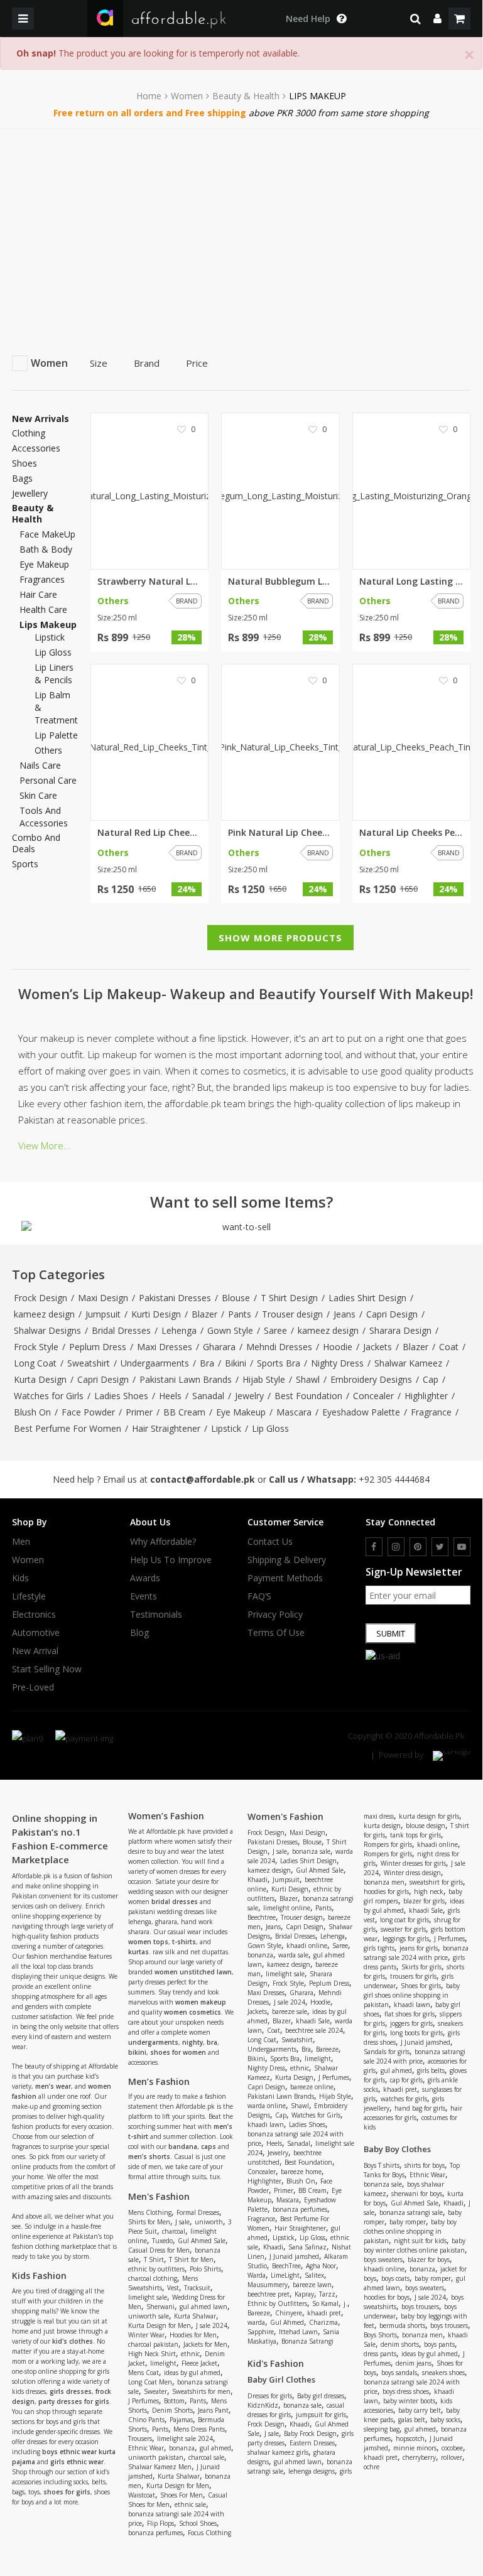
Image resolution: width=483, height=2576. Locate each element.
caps (209, 2146)
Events (144, 1596)
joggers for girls (411, 2023)
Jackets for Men (205, 2344)
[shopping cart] (459, 19)
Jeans (345, 1314)
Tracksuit (197, 2288)
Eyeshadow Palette (361, 1412)
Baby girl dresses (321, 2396)
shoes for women (178, 2052)
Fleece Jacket (199, 2363)
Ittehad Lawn (298, 2332)
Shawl (308, 1379)
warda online (267, 2106)
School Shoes (198, 2523)
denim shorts (400, 2344)
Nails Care (40, 765)
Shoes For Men (182, 2495)
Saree (275, 1330)
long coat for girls (404, 1920)
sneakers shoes (443, 2373)
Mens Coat (144, 2373)
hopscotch (410, 2438)
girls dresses (71, 2391)
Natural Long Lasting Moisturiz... (411, 582)
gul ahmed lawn (204, 2307)
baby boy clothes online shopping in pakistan (410, 2231)
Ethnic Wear (146, 2448)
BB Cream (184, 1412)
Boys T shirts (382, 2165)
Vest (173, 2288)
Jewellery (30, 494)
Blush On (32, 1412)
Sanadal (208, 1396)
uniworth (209, 2222)
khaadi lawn (266, 2124)
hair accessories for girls (413, 2113)
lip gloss (53, 652)
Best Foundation (308, 1396)
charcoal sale (206, 2457)
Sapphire (261, 2332)
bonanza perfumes (155, 2533)
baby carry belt (420, 2410)
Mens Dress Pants (199, 2429)
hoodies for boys (387, 2297)
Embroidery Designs (371, 1379)
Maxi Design (103, 1298)
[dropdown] (437, 19)
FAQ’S (259, 1596)
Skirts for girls (421, 1967)
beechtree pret (269, 2294)
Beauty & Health (246, 96)
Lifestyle (29, 1596)
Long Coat (35, 1363)
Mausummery (268, 2285)
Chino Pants (146, 2420)
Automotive (36, 1633)
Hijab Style (264, 1379)
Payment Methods (285, 1578)
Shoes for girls (421, 1986)
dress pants (380, 2354)
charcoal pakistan (153, 2344)
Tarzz (327, 2294)
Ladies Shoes (121, 1396)
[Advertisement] (241, 224)
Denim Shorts (172, 2410)
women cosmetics (193, 2012)
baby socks (445, 2420)
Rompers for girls (388, 1844)
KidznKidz (263, 2405)
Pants (240, 1314)
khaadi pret (324, 2313)
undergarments (153, 2042)
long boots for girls (416, 2033)
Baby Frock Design (310, 2433)
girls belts (431, 2070)
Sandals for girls (387, 2052)
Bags (22, 479)
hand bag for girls (420, 2108)
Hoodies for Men (193, 2335)
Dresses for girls (270, 2396)
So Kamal (325, 2303)
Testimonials (156, 1615)
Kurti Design (156, 1314)
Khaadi (258, 1880)
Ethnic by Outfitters (277, 2303)
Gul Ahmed (287, 2322)
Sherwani (160, 2307)
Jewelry (249, 1396)
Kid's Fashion (276, 2363)
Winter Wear (146, 2335)
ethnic (190, 2354)
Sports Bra (279, 1363)
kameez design (44, 1314)
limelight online (287, 1908)
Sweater (155, 2391)
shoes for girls (67, 2492)
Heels (170, 1396)
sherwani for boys (417, 2194)
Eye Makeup (44, 564)
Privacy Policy (275, 1615)
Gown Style (230, 1330)
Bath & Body (46, 549)
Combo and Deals (36, 843)
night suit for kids (420, 2241)
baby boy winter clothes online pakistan (415, 2245)
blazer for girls (424, 1901)
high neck (429, 1891)
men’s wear (53, 2086)
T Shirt (154, 2259)
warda (256, 2322)
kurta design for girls (429, 1816)
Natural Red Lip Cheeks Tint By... (149, 833)
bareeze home (301, 2172)
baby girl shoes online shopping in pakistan (412, 1995)
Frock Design (41, 1298)
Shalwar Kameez (408, 1363)
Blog (139, 1633)
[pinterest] (418, 1547)
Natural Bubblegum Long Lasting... (280, 582)
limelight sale (148, 2297)
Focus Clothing (209, 2533)
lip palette (56, 735)
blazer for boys (429, 2259)
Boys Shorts (380, 2335)
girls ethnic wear (77, 2462)
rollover (452, 2457)
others (48, 750)
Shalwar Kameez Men (160, 2467)
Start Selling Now (47, 1669)
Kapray (304, 2294)
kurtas (138, 1952)
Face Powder (88, 1412)
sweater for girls (403, 1929)
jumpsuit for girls (321, 2415)
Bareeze (327, 2049)
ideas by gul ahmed (192, 2373)
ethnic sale (190, 2504)
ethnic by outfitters (156, 2269)
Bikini (236, 1363)
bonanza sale (311, 1851)
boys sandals (399, 2373)
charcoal (174, 2231)
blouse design (426, 1826)
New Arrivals (41, 419)
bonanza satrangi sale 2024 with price (416, 1953)
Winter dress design (412, 1873)
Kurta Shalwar (195, 2316)
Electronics (34, 1615)
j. (345, 2303)
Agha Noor (321, 2266)
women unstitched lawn (193, 1972)
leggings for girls (406, 1939)
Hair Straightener (166, 1428)
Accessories (36, 448)
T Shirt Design (289, 1298)
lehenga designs (312, 2471)
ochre (372, 2467)
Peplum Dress (98, 1347)
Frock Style (36, 1347)
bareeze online (312, 2087)
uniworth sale (149, 2316)
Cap (431, 1379)
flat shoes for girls (410, 2014)
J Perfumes (144, 2401)
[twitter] (440, 1547)
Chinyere (289, 2313)
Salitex (314, 2275)
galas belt (412, 2420)
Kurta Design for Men (160, 2325)
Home (149, 96)
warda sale (293, 1955)
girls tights (379, 1948)
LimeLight (285, 2275)
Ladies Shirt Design (367, 1298)
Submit (391, 1633)
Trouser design (292, 1314)
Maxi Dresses (165, 1347)
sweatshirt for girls (436, 1882)
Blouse (236, 1298)
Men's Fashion (159, 2196)
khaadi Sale (313, 2021)
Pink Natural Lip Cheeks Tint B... (280, 833)
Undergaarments (155, 1363)
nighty (193, 2042)
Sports (25, 864)
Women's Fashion (285, 1816)
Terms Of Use (276, 1633)
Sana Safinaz (307, 2247)
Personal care (48, 780)
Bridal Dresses (121, 1330)
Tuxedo (162, 2241)
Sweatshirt (89, 1363)
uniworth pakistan (156, 2457)
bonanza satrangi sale (411, 2212)
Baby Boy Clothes (397, 2149)
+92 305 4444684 (394, 1479)
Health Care (43, 609)
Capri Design (392, 1314)
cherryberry (419, 2457)
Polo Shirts (205, 2269)
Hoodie (338, 1347)
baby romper (408, 2222)
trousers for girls (413, 1976)
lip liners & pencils (54, 674)
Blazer (204, 1314)
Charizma (323, 2322)
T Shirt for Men (191, 2259)
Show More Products (280, 938)
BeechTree (286, 2266)
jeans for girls (419, 1948)
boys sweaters (383, 2259)
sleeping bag (382, 2429)
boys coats (395, 2278)
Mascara (294, 1412)
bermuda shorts (402, 2325)
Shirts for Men (149, 2222)
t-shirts (184, 1942)
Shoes (24, 463)
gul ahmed (215, 2448)
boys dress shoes (406, 2391)
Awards (145, 1578)
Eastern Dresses (312, 2443)
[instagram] (396, 1547)
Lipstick (226, 1428)
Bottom (174, 2401)
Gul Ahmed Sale (202, 2241)
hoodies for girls (386, 1891)
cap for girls (406, 2080)
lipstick (50, 637)
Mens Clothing (150, 2212)
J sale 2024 (212, 2325)
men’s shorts (149, 2157)
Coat (449, 1347)
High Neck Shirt (152, 2354)
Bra (207, 1363)
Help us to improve (171, 1560)
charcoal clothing (153, 2278)
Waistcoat (142, 2495)
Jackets (377, 1347)
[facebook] (374, 1547)
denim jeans (414, 2363)
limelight (163, 2363)
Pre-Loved (33, 1687)
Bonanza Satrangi (307, 2341)
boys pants (439, 2344)
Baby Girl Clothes (281, 2379)
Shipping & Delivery (287, 1560)
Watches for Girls (49, 1396)
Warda (257, 2275)
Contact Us (270, 1542)
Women (187, 96)
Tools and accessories (44, 817)
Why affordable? (163, 1542)
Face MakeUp (47, 534)
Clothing (29, 433)
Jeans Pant (213, 2410)
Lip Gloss (270, 1428)
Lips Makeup (48, 625)
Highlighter (426, 1396)
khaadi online (307, 1946)
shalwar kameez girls (278, 2452)
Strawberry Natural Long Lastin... (149, 582)
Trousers (140, 2438)
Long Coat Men (150, 2382)
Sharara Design (400, 1330)
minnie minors (415, 2448)
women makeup (201, 2002)
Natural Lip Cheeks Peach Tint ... (411, 833)
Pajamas (181, 2420)
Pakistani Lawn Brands (186, 1379)
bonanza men (384, 1882)
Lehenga (179, 1330)
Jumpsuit (103, 1314)
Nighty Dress (337, 1363)
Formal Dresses (198, 2212)
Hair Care (38, 594)
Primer (139, 1412)
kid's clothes (73, 2341)
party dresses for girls (74, 2401)
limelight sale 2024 (185, 2438)
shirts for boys (425, 2165)
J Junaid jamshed (294, 2256)
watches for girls (404, 2099)
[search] (415, 19)
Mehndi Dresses (279, 1347)
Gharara (219, 1347)
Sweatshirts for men (201, 2391)
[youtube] (462, 1547)
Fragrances (42, 579)
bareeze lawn (312, 2285)
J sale (182, 2222)
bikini (137, 2052)
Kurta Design (40, 1379)
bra (212, 2042)
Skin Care (38, 795)
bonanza (182, 2448)
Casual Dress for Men (159, 2250)
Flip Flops (160, 2523)
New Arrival (35, 1651)
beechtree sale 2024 (314, 2030)
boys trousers (420, 2307)
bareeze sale (290, 2011)
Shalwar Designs (47, 1330)
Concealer (373, 1396)
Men (21, 1542)
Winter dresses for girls (413, 1863)
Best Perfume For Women (68, 1428)
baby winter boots (409, 2401)
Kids (20, 1578)
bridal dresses (175, 1902)
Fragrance (431, 1412)
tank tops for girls (415, 1835)
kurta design (382, 1826)
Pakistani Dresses (175, 1298)
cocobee (452, 2448)
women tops (148, 1942)
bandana (183, 2146)
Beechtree (262, 1917)
